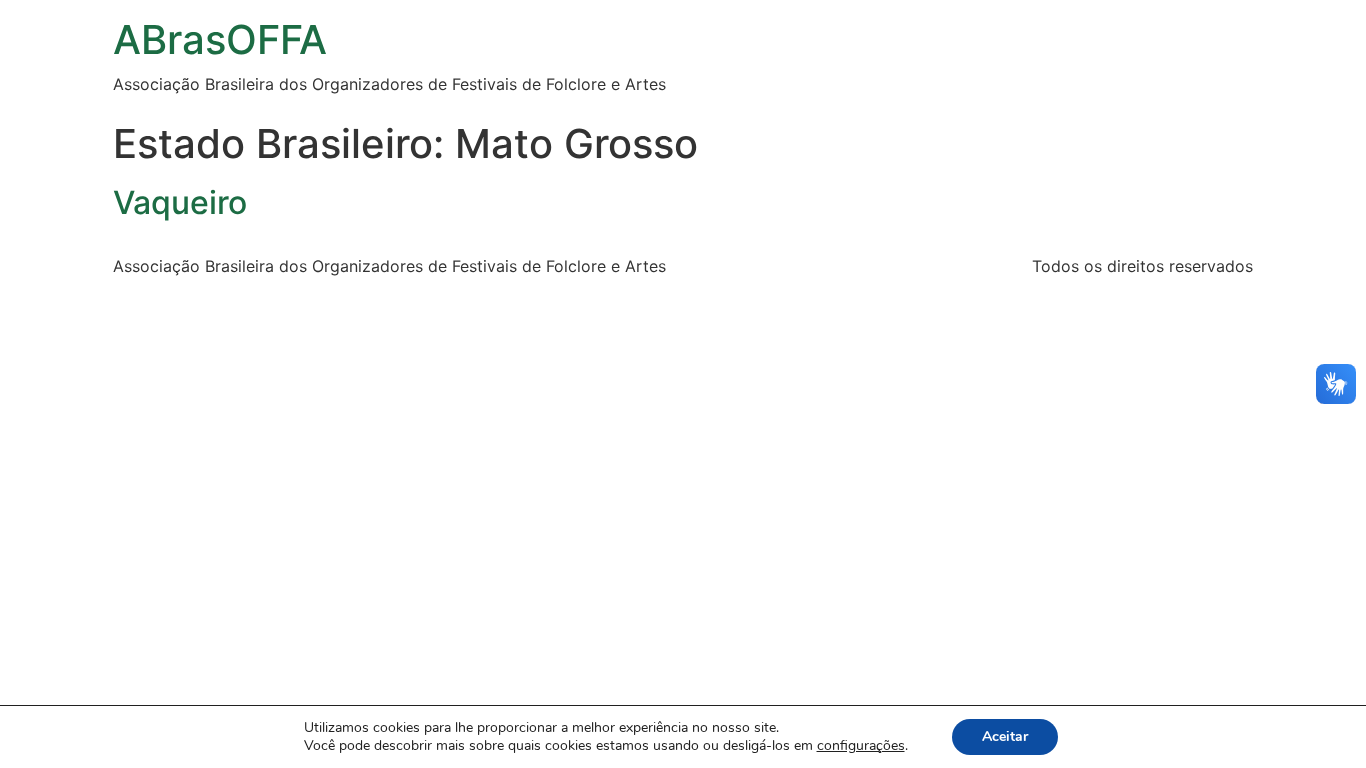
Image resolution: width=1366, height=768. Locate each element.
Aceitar (1005, 736)
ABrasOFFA (220, 39)
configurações (861, 746)
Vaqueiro (180, 202)
